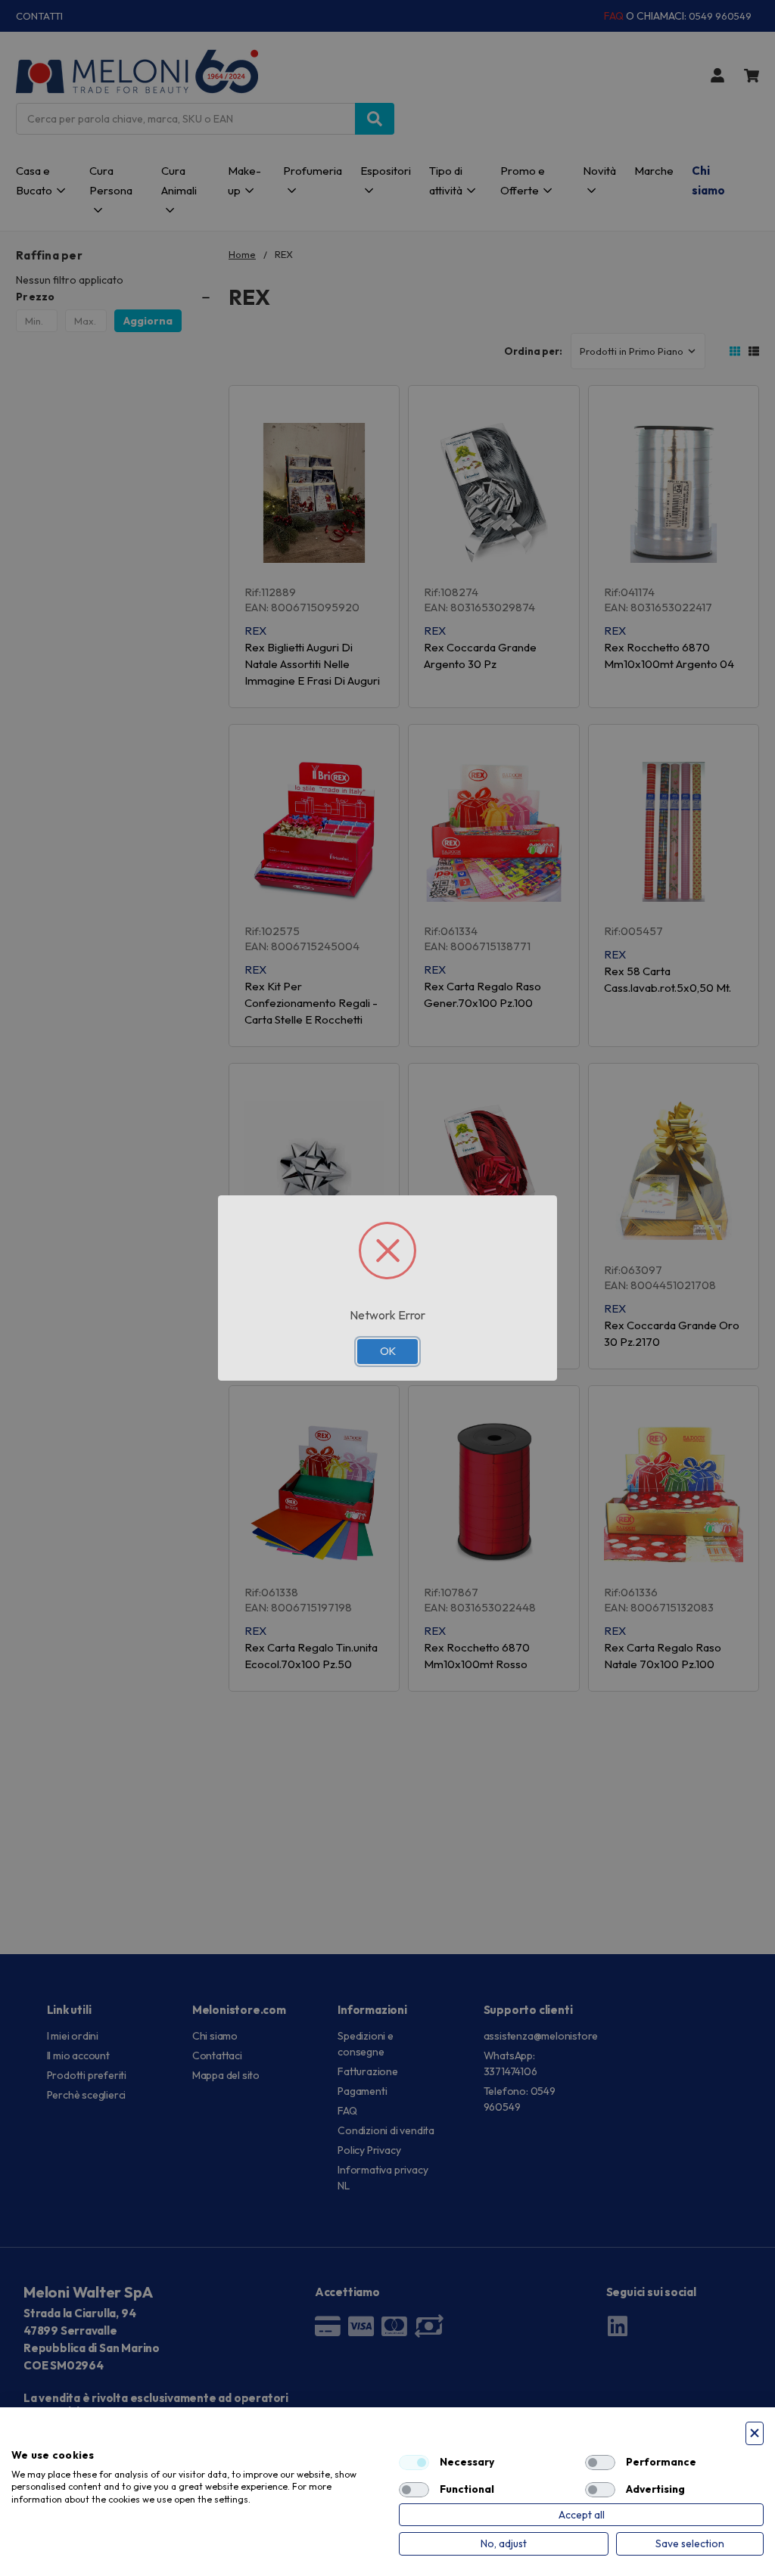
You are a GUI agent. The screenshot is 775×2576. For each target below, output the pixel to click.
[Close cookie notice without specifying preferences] (755, 2433)
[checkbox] (414, 2463)
